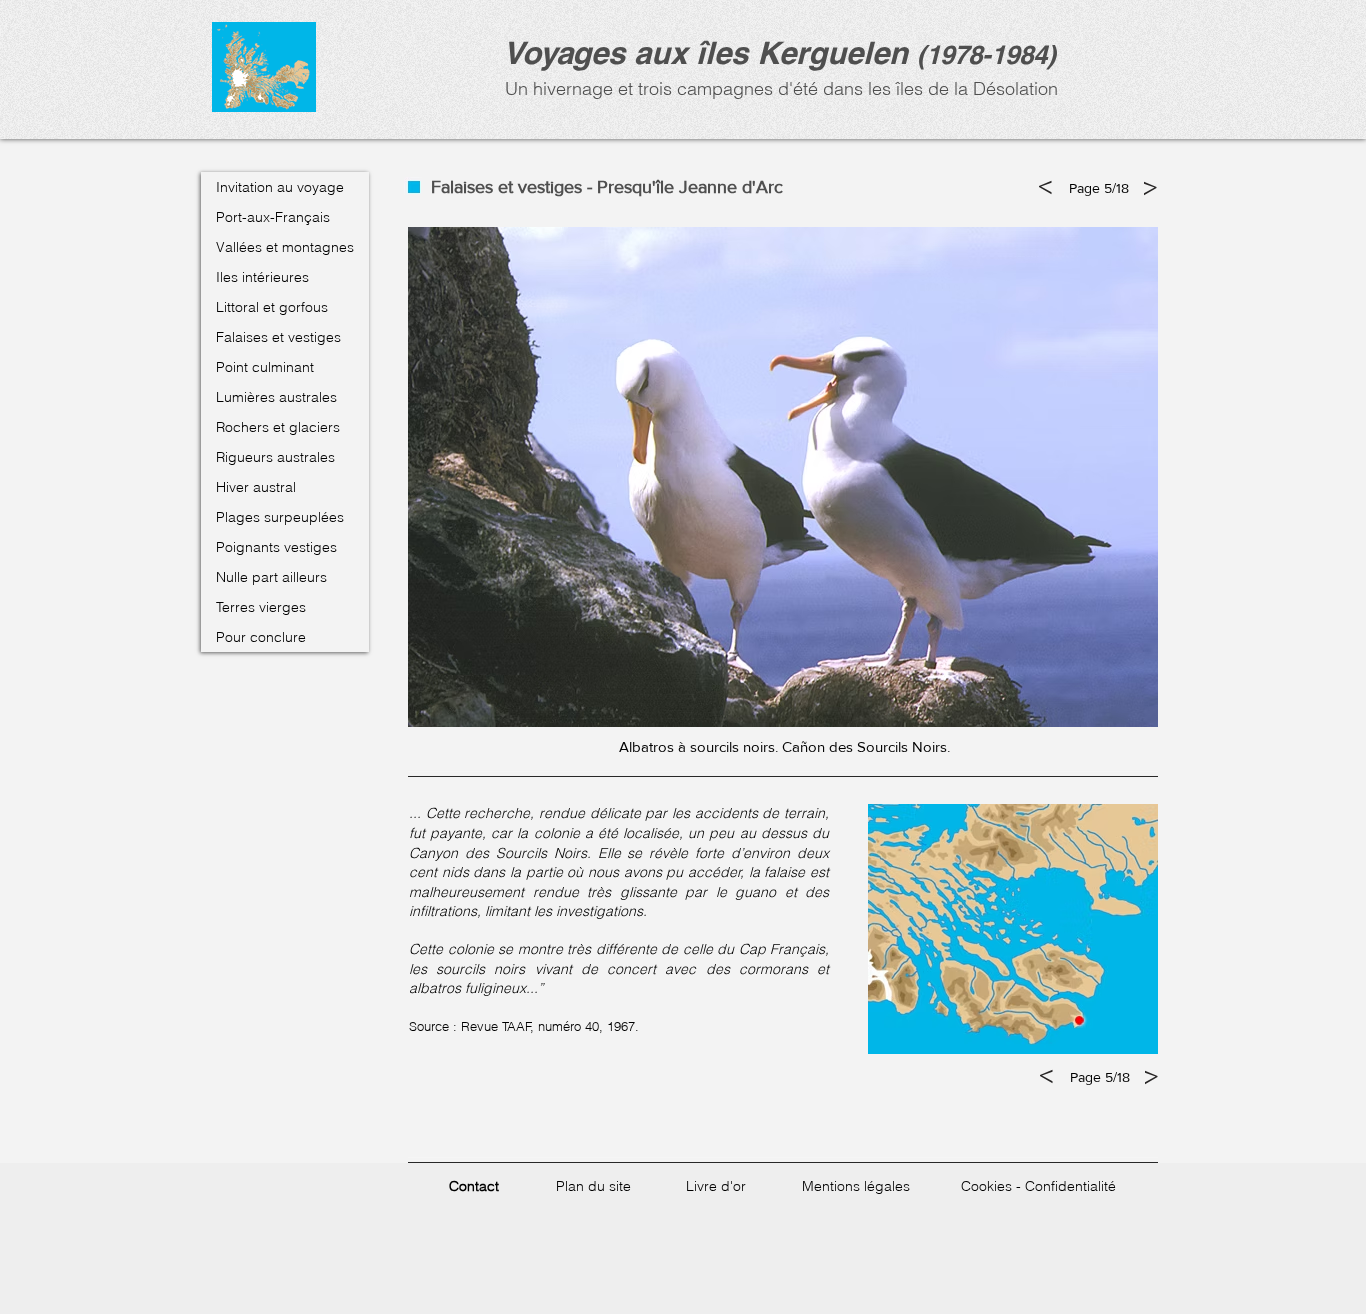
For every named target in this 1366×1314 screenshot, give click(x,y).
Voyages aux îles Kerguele (696, 52)
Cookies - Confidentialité (1038, 1186)
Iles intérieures (262, 277)
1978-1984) (991, 54)
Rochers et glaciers (278, 427)
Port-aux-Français (273, 217)
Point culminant (265, 367)
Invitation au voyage (280, 187)
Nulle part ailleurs (271, 577)
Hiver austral (256, 487)
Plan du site (593, 1186)
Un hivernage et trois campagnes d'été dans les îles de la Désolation (779, 88)
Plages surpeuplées (280, 517)
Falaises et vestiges (278, 337)
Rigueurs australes (275, 457)
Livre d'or (716, 1186)
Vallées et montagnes (285, 247)
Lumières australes (276, 397)
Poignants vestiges (276, 547)
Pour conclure (261, 637)
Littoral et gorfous (272, 307)
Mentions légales (856, 1186)
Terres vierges (261, 607)
